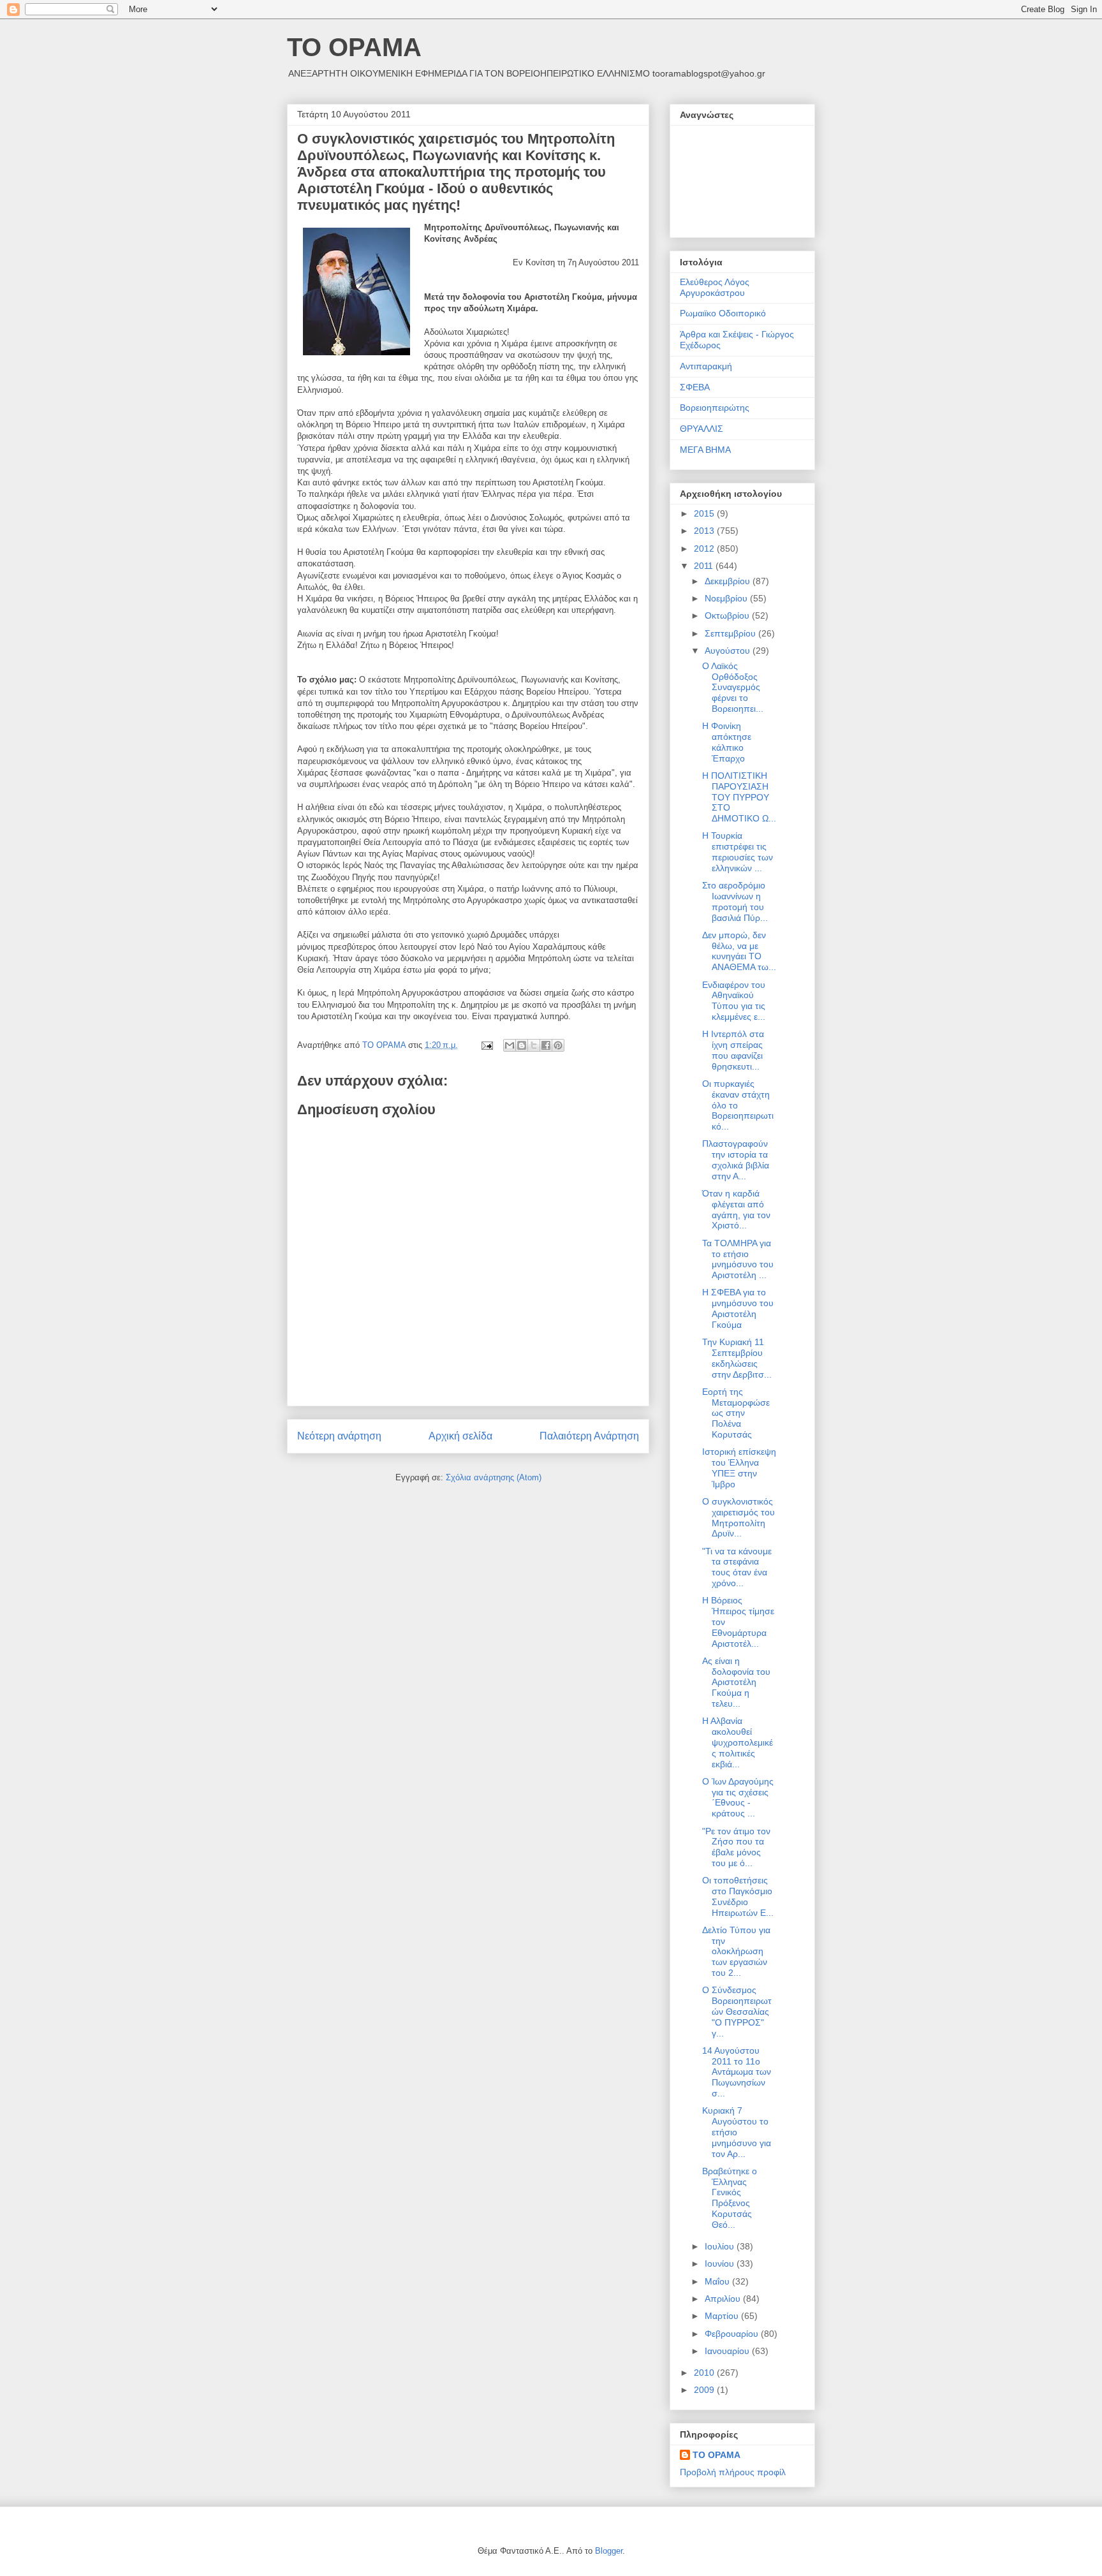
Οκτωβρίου (728, 615)
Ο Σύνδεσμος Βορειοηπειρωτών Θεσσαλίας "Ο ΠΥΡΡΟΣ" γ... (737, 2011)
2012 (705, 548)
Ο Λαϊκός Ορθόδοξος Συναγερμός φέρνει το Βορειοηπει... (733, 687)
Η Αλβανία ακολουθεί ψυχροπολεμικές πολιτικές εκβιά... (738, 1742)
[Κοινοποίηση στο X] (534, 1045)
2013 (705, 531)
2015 (705, 513)
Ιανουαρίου (728, 2351)
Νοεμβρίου (727, 598)
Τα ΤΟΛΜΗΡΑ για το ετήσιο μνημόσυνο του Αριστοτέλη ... (738, 1259)
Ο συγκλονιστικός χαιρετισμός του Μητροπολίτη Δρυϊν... (738, 1517)
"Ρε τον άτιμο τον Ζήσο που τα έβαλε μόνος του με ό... (736, 1847)
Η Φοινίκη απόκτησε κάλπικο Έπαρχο (727, 742)
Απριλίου (724, 2299)
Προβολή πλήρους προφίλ (733, 2472)
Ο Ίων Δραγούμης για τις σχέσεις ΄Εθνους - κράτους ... (738, 1797)
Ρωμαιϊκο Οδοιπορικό (723, 313)
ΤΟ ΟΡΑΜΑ (354, 47)
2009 (705, 2390)
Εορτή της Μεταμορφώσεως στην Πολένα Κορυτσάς (736, 1413)
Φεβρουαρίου (733, 2334)
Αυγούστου (729, 651)
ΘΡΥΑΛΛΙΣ (702, 429)
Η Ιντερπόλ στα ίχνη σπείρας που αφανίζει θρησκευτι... (733, 1050)
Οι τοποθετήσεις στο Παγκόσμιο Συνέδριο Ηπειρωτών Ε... (738, 1896)
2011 (705, 566)
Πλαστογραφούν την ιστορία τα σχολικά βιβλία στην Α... (736, 1159)
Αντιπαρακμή (706, 366)
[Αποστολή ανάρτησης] (486, 1045)
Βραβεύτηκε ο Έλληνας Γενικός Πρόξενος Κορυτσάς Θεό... (730, 2198)
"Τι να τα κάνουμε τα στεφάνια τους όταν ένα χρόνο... (737, 1567)
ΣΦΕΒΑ (695, 387)
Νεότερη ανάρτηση (339, 1436)
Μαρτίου (723, 2316)
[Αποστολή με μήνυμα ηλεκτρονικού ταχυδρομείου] (510, 1045)
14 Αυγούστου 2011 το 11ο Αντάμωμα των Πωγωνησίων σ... (737, 2072)
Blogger (609, 2551)
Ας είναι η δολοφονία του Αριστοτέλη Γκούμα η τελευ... (736, 1682)
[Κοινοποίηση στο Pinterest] (558, 1045)
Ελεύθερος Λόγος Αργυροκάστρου (715, 287)
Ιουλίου (721, 2246)
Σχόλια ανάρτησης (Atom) (494, 1477)
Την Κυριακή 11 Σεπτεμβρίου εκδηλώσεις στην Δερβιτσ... (737, 1358)
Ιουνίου (721, 2263)
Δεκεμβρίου (729, 581)
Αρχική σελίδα (460, 1436)
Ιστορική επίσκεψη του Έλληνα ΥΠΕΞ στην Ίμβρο (739, 1468)
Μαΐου (718, 2281)
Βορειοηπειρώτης (715, 408)
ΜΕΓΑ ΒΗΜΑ (705, 450)
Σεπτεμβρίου (731, 633)
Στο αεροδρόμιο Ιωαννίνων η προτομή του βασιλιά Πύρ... (735, 901)
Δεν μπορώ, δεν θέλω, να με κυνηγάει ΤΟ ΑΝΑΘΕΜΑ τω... (739, 951)
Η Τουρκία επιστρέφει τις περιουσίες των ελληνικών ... (738, 851)
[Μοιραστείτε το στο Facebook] (546, 1045)
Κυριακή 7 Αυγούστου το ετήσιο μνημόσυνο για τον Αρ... (737, 2132)
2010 (705, 2373)
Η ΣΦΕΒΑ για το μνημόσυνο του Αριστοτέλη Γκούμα (738, 1308)
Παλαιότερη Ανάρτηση (589, 1436)
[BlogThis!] (522, 1045)
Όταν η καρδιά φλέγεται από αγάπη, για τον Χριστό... (736, 1209)
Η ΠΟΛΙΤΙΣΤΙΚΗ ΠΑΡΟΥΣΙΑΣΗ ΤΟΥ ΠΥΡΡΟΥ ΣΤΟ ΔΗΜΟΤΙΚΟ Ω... (739, 797)
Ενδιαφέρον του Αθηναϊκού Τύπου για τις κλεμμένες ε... (734, 1001)
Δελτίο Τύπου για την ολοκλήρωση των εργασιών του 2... (736, 1951)
